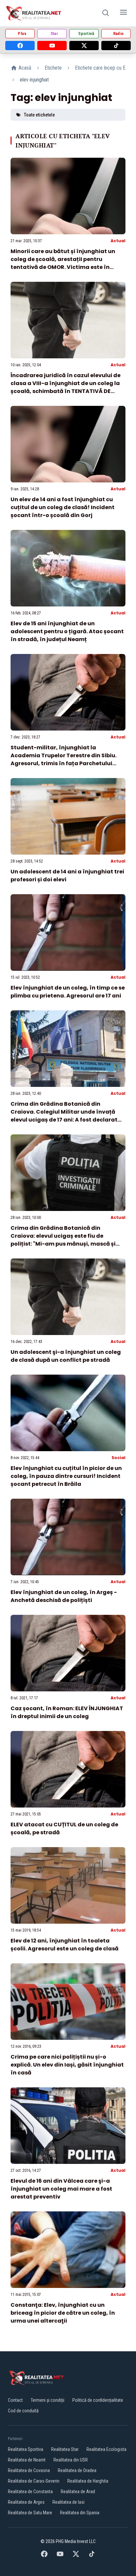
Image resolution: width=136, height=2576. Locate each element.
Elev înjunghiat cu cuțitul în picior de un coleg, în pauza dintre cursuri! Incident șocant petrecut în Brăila (66, 1476)
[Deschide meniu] (123, 13)
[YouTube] (52, 46)
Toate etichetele (39, 115)
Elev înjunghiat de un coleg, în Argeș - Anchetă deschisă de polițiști (64, 1596)
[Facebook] (20, 46)
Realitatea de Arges (26, 2502)
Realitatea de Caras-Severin (34, 2481)
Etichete (53, 68)
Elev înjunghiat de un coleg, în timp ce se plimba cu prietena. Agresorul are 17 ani (68, 992)
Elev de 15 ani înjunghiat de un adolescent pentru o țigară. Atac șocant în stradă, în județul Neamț (67, 631)
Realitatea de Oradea (77, 2470)
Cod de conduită (23, 2411)
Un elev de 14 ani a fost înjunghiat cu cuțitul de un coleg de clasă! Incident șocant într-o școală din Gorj (63, 507)
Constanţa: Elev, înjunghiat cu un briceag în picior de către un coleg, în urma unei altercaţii (63, 2313)
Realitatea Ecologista (106, 2449)
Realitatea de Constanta (30, 2492)
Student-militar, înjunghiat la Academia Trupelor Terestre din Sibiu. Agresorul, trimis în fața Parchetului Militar (64, 759)
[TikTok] (116, 46)
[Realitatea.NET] (34, 13)
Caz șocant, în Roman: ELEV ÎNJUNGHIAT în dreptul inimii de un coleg (67, 1712)
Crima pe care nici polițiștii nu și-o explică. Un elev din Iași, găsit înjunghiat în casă (67, 2065)
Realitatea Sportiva (26, 2449)
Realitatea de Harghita (88, 2481)
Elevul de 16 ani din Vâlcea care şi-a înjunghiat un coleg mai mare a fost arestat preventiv (61, 2189)
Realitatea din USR (71, 2460)
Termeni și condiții (48, 2400)
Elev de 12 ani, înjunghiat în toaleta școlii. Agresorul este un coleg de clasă (65, 1945)
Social (119, 1458)
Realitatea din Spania (80, 2513)
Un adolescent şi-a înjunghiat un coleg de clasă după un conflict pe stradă (66, 1356)
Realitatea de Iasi (68, 2502)
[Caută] (106, 13)
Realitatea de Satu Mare (30, 2513)
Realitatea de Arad (78, 2492)
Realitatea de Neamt (27, 2460)
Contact (15, 2400)
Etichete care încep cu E (100, 68)
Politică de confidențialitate (98, 2400)
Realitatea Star (65, 2449)
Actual (118, 241)
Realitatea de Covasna (29, 2470)
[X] (84, 46)
